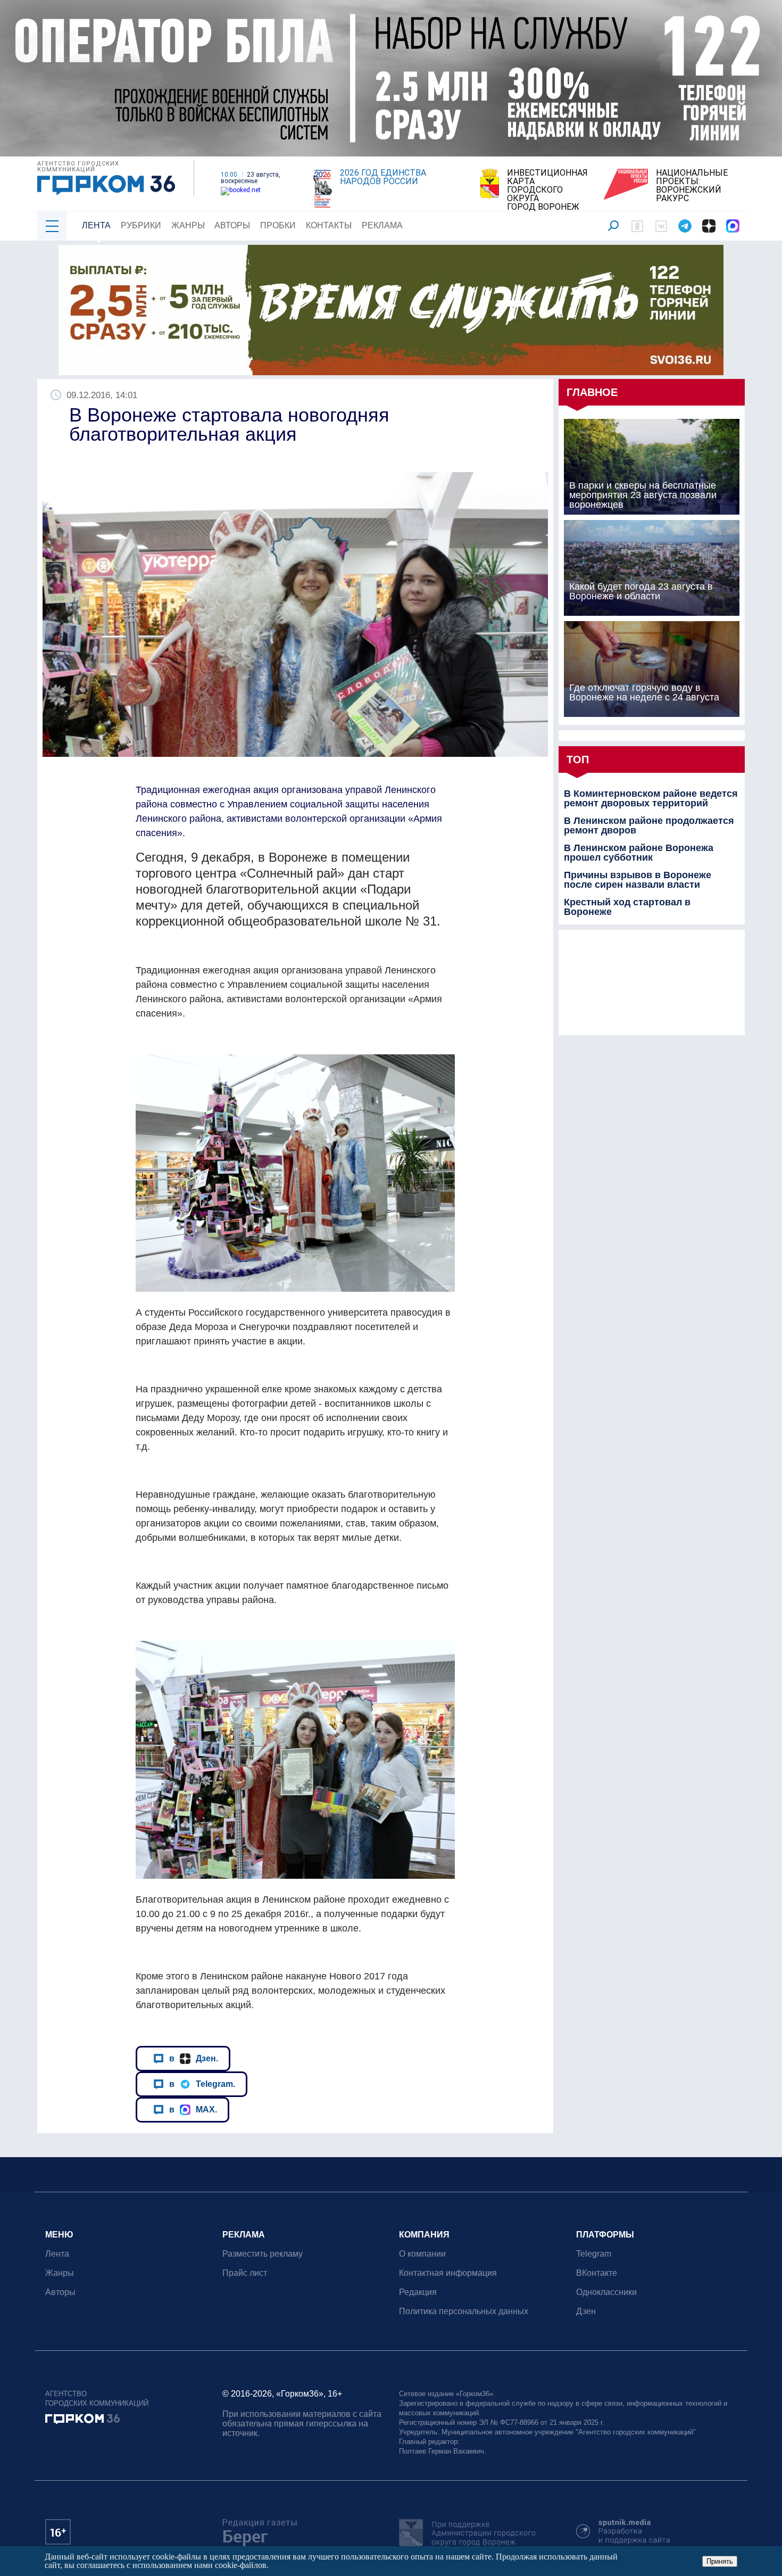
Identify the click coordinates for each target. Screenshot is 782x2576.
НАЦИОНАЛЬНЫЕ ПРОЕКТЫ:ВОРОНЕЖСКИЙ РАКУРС (692, 186)
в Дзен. (194, 2058)
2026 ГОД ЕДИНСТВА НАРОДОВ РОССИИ (383, 177)
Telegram (594, 2254)
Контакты (329, 225)
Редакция (418, 2292)
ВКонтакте (597, 2273)
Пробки (278, 225)
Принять (720, 2561)
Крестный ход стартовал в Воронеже (627, 907)
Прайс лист (245, 2273)
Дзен (586, 2311)
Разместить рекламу (263, 2254)
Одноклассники (606, 2292)
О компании (422, 2254)
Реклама (382, 225)
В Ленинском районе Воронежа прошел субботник (639, 853)
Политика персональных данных (464, 2311)
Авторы (232, 225)
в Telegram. (202, 2084)
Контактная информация (448, 2273)
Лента (96, 225)
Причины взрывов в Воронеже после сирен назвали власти (638, 880)
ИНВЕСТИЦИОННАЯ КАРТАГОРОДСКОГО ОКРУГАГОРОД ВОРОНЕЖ (547, 190)
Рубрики (141, 225)
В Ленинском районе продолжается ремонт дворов (649, 825)
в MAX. (193, 2109)
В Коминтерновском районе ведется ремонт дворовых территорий (651, 798)
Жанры (188, 225)
